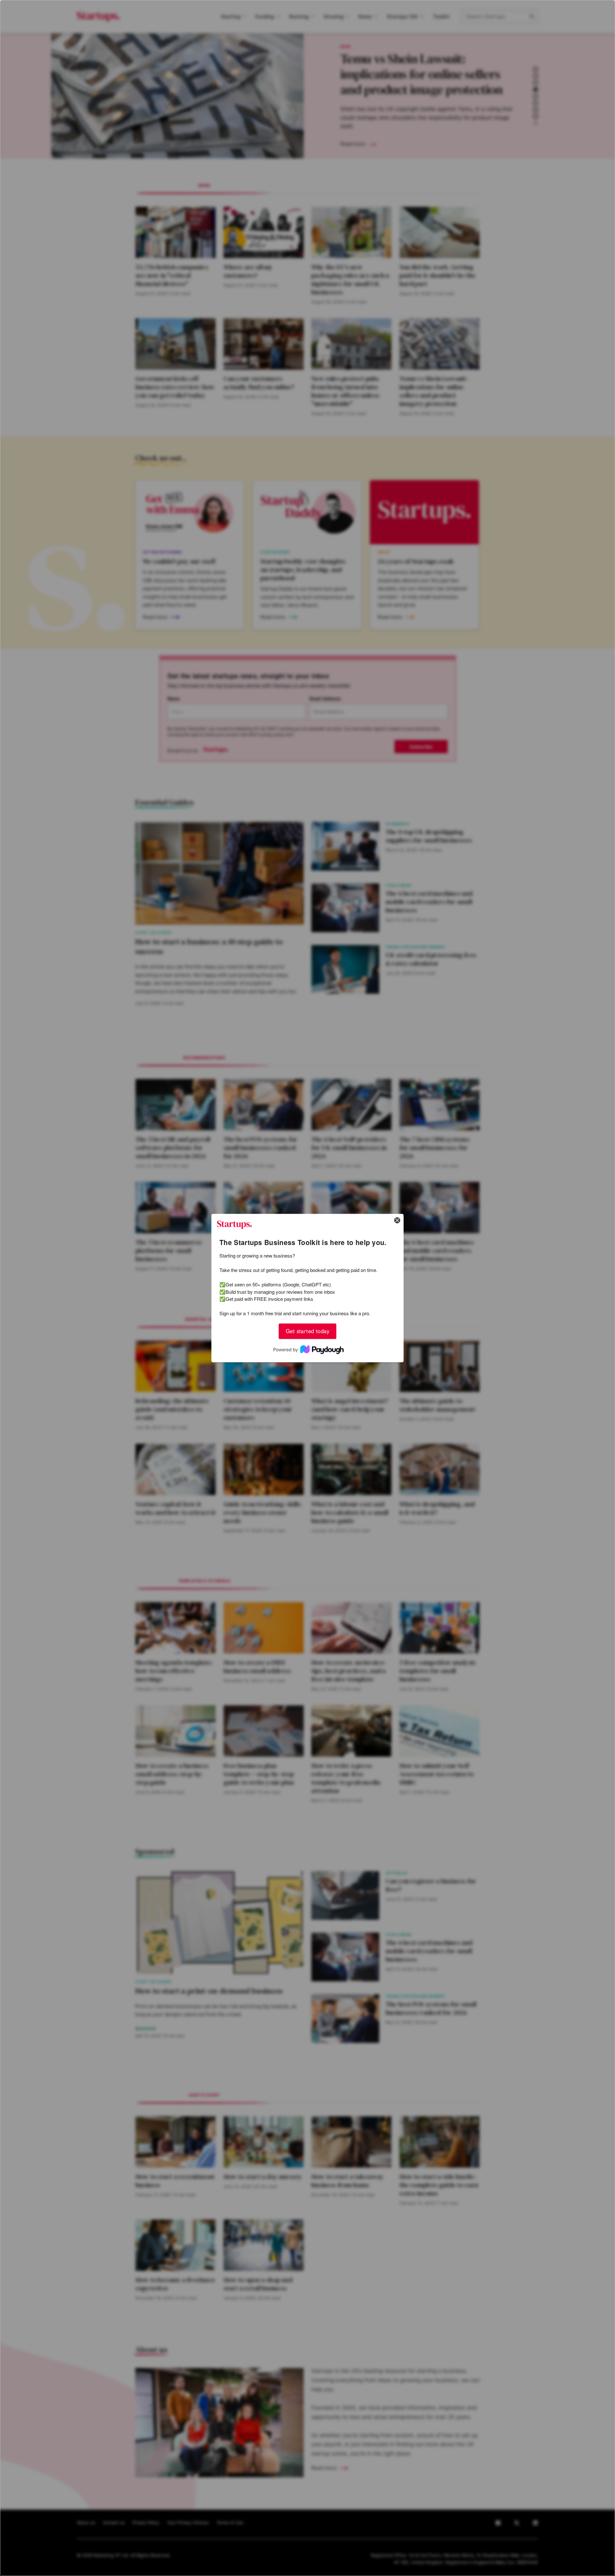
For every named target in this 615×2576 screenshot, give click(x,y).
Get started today (307, 1331)
